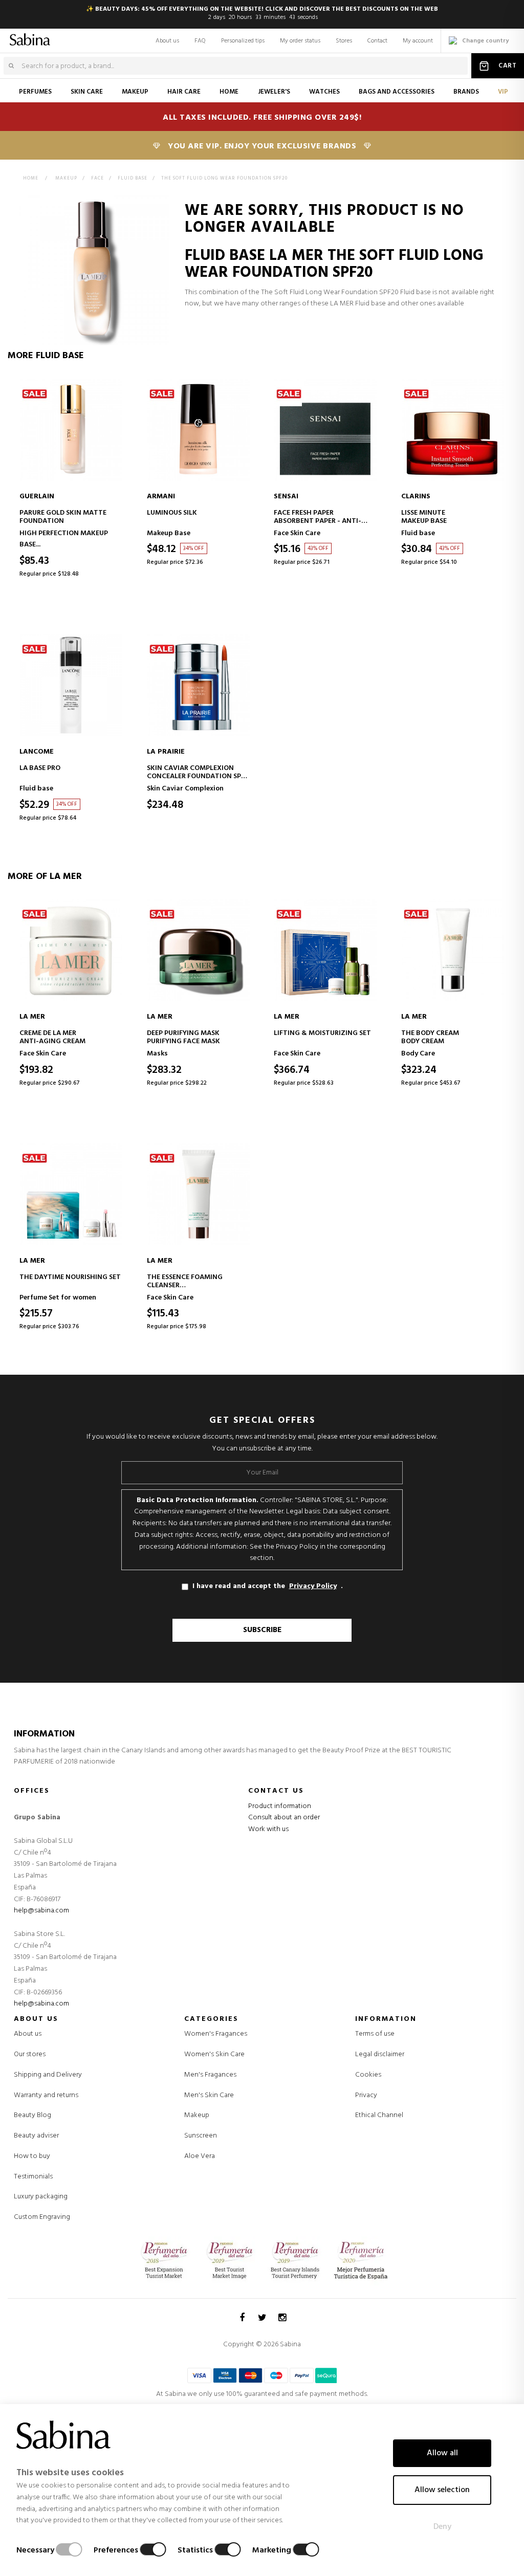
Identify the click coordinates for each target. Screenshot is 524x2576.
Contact (377, 41)
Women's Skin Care (214, 2055)
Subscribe (262, 1630)
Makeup (197, 2116)
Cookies (368, 2075)
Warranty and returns (46, 2095)
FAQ (200, 41)
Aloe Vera (200, 2156)
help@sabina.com (41, 1911)
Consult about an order (284, 1818)
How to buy (32, 2156)
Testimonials (33, 2177)
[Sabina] (23, 38)
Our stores (30, 2054)
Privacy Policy (313, 1587)
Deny (442, 2527)
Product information (280, 1806)
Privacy (366, 2095)
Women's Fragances (216, 2034)
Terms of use (375, 2034)
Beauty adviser (36, 2136)
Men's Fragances (210, 2075)
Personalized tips (243, 41)
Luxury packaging (41, 2197)
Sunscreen (201, 2136)
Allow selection (442, 2490)
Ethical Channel (379, 2115)
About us (167, 41)
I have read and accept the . (268, 1586)
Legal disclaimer (380, 2054)
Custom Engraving (42, 2217)
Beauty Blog (32, 2115)
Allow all (442, 2453)
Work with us (268, 1829)
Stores (344, 41)
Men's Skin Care (209, 2096)
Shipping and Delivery (48, 2075)
